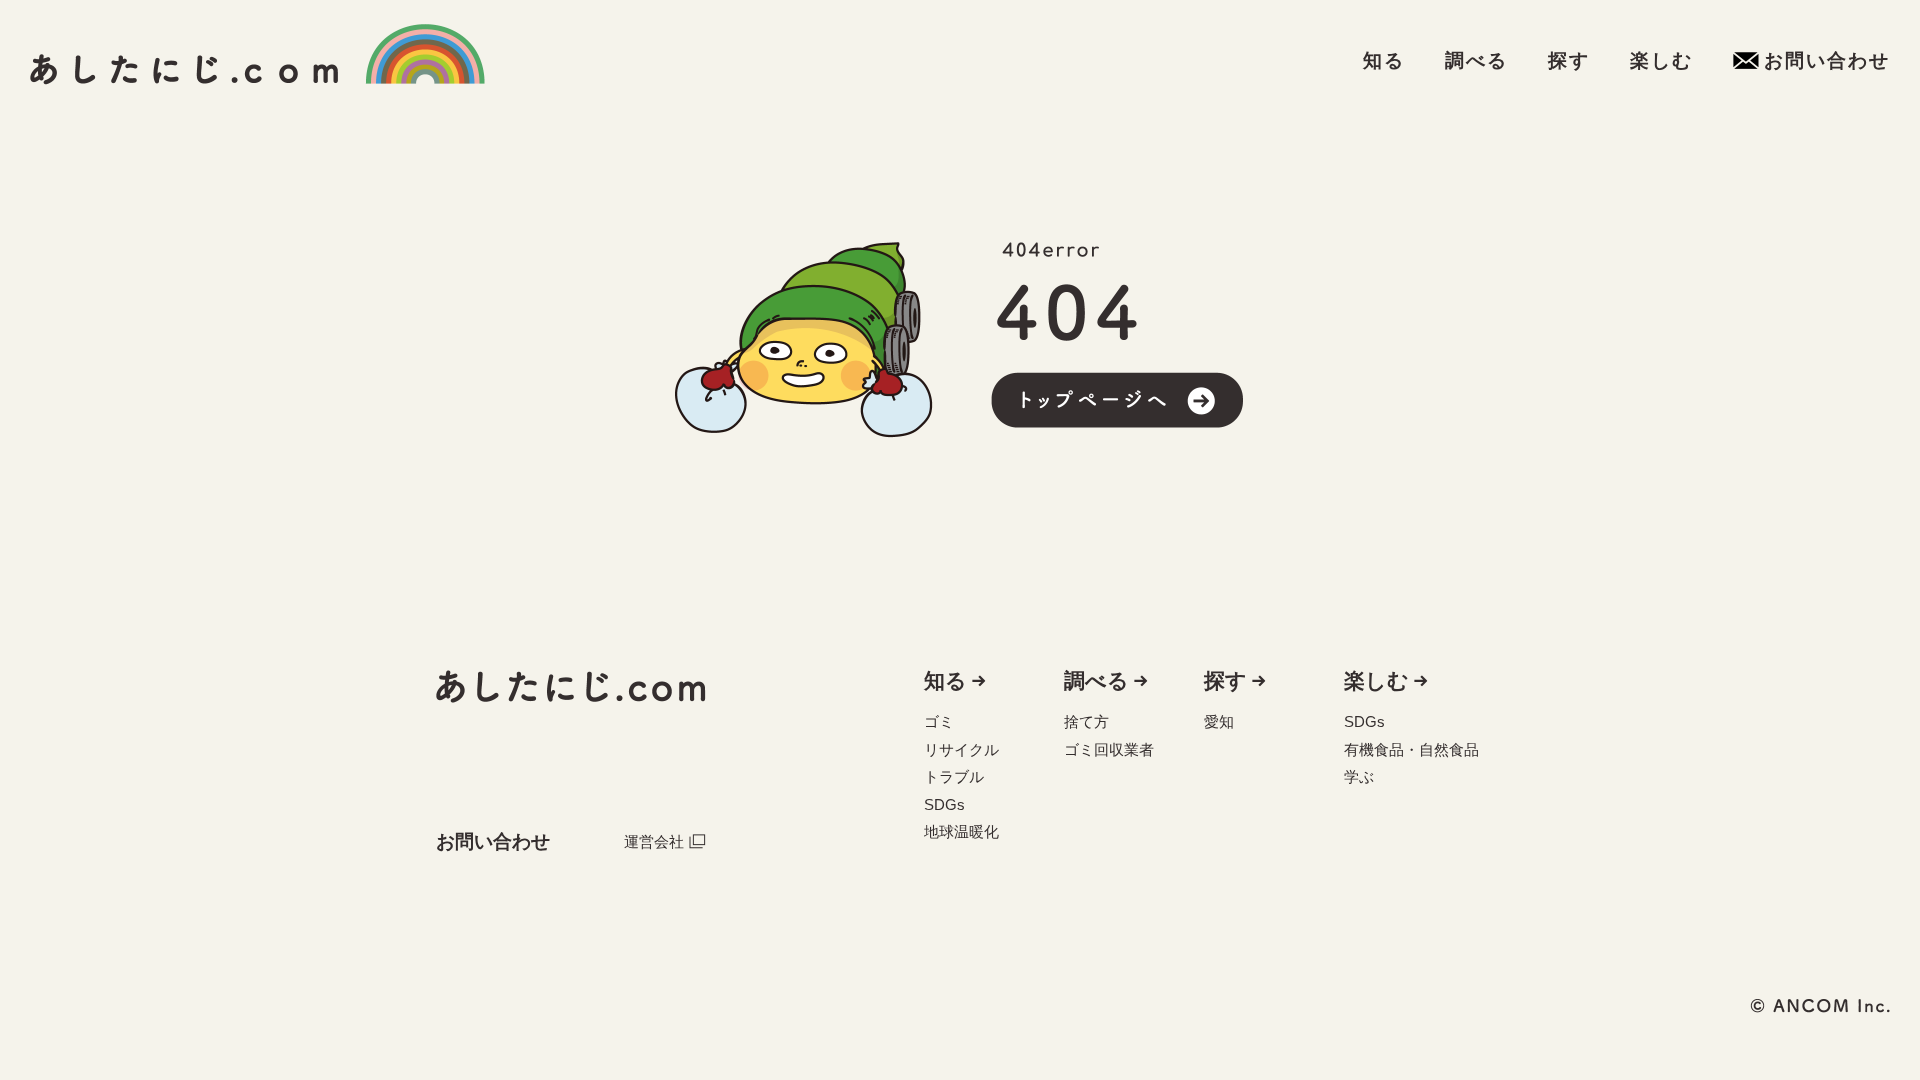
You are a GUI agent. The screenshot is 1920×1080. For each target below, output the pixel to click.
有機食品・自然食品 (1411, 749)
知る (945, 680)
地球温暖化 (961, 831)
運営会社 (654, 841)
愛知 (1219, 721)
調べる (1096, 680)
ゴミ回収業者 (1109, 749)
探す (1225, 680)
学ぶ (1359, 776)
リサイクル (961, 749)
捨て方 (1086, 721)
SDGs (944, 804)
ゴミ (939, 721)
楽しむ (1376, 680)
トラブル (954, 776)
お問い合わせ (493, 841)
